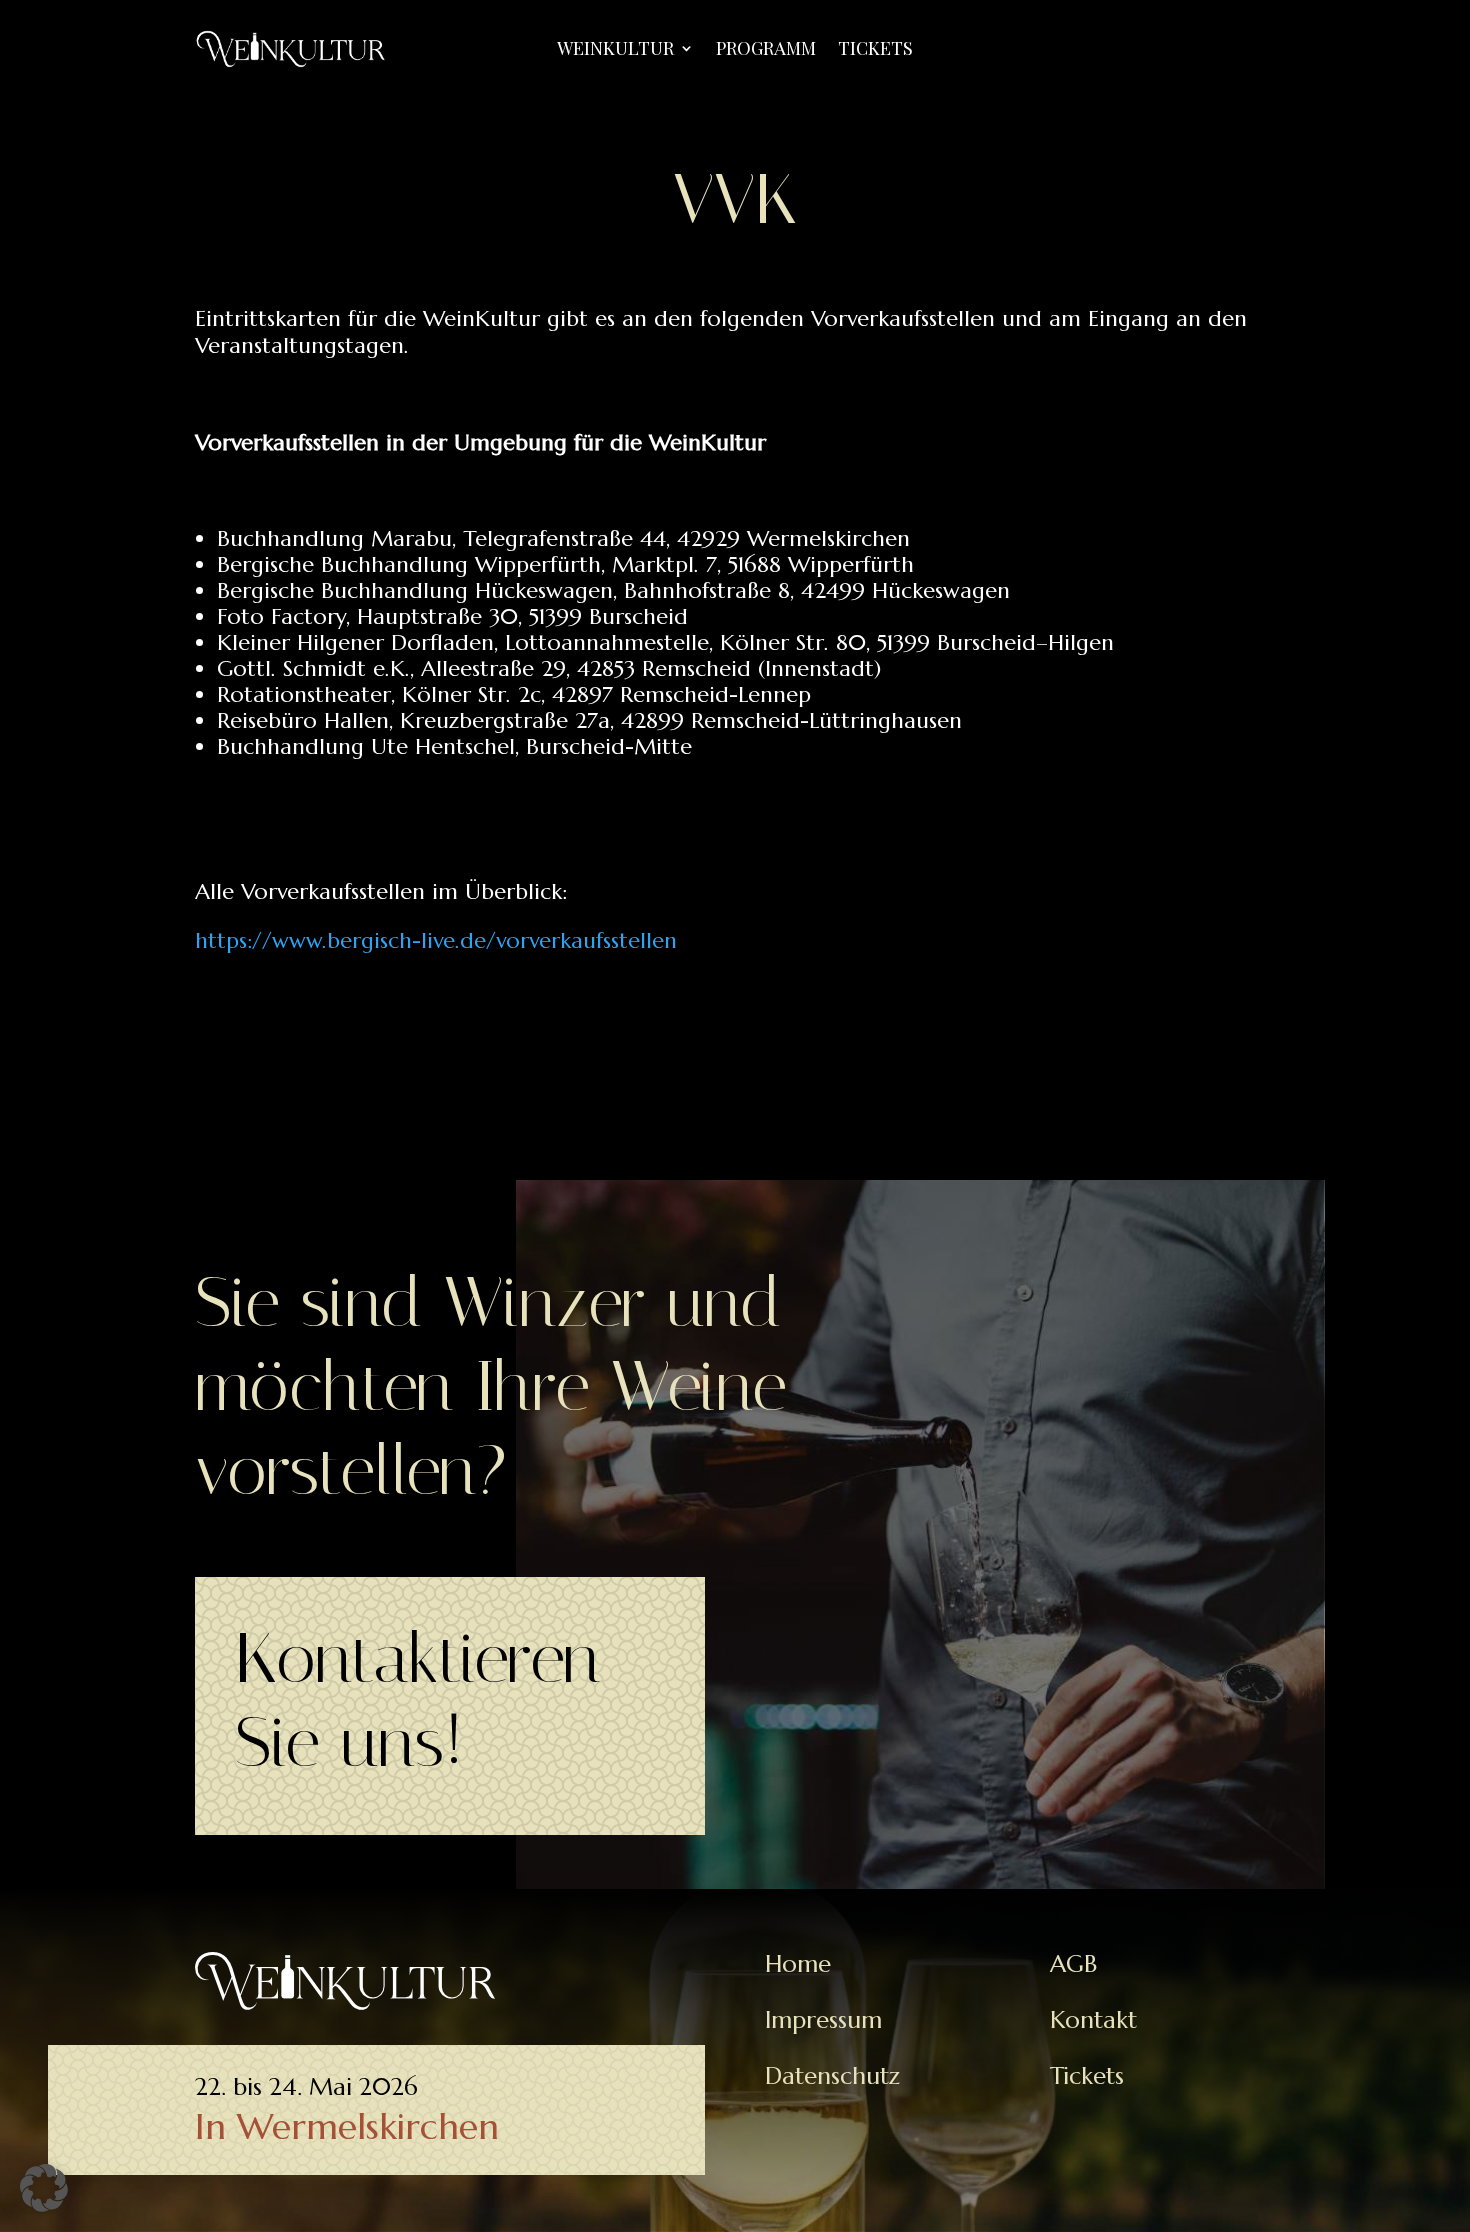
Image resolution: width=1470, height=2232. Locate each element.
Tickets (875, 50)
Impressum (823, 2020)
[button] (44, 2188)
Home (798, 1964)
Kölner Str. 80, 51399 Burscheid (878, 642)
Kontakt (1093, 2020)
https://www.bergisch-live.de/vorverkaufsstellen (436, 940)
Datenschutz (832, 2076)
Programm (766, 50)
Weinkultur (615, 50)
